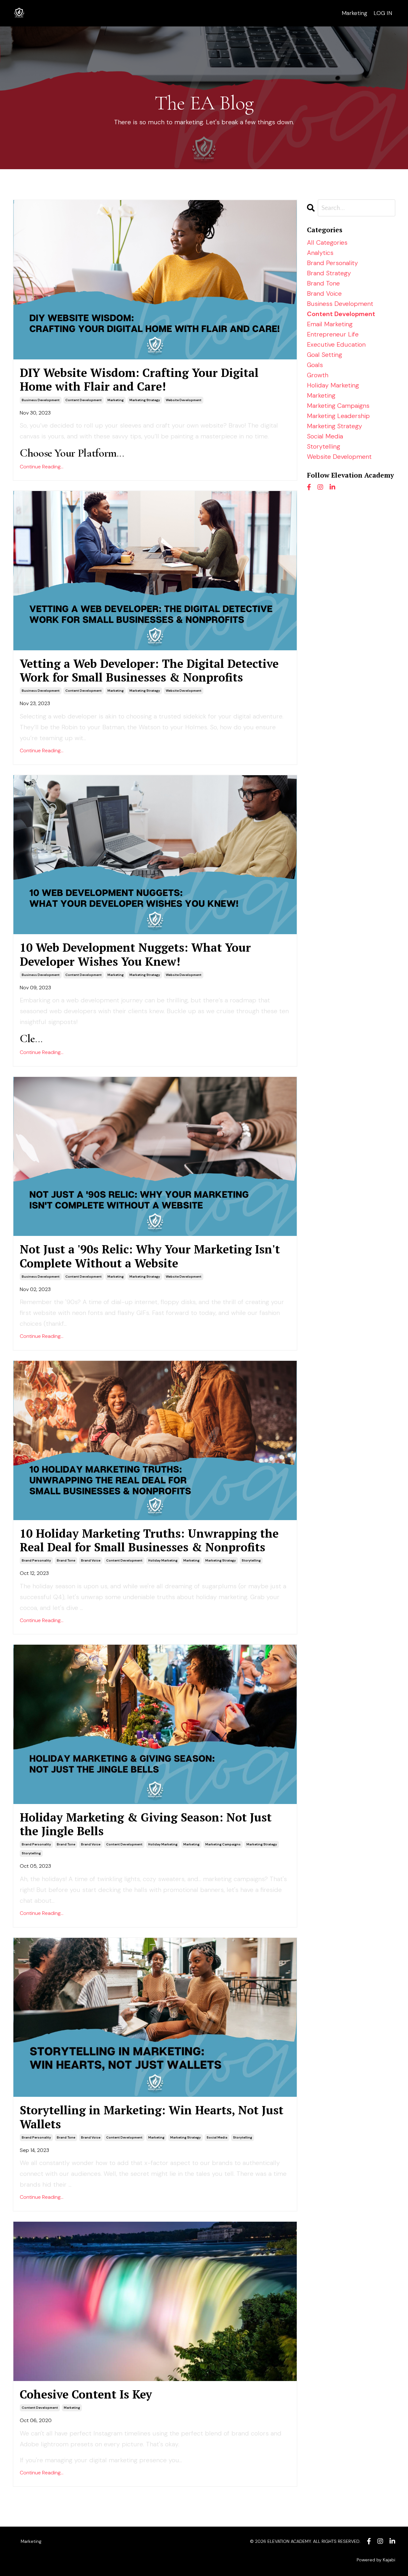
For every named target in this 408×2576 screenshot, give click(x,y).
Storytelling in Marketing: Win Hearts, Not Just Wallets (152, 2117)
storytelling (251, 1560)
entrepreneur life (333, 334)
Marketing (354, 13)
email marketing (330, 324)
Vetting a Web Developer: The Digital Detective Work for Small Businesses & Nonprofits (149, 670)
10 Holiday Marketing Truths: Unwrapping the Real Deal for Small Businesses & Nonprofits (149, 1540)
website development (184, 400)
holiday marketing (163, 1560)
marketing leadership (338, 416)
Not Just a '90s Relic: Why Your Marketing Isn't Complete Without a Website (150, 1256)
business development (41, 400)
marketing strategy (145, 400)
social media (217, 2137)
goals (315, 365)
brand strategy (329, 273)
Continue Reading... (42, 467)
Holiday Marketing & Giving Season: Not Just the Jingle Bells (146, 1824)
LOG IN (383, 13)
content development (84, 400)
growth (318, 375)
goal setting (324, 355)
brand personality (36, 1560)
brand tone (66, 1560)
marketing (116, 400)
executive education (336, 344)
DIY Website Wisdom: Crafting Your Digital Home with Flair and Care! (139, 379)
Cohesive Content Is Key (86, 2394)
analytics (320, 253)
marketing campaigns (223, 1844)
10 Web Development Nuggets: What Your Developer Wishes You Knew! (135, 954)
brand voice (91, 1560)
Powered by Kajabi (376, 2560)
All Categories (327, 242)
